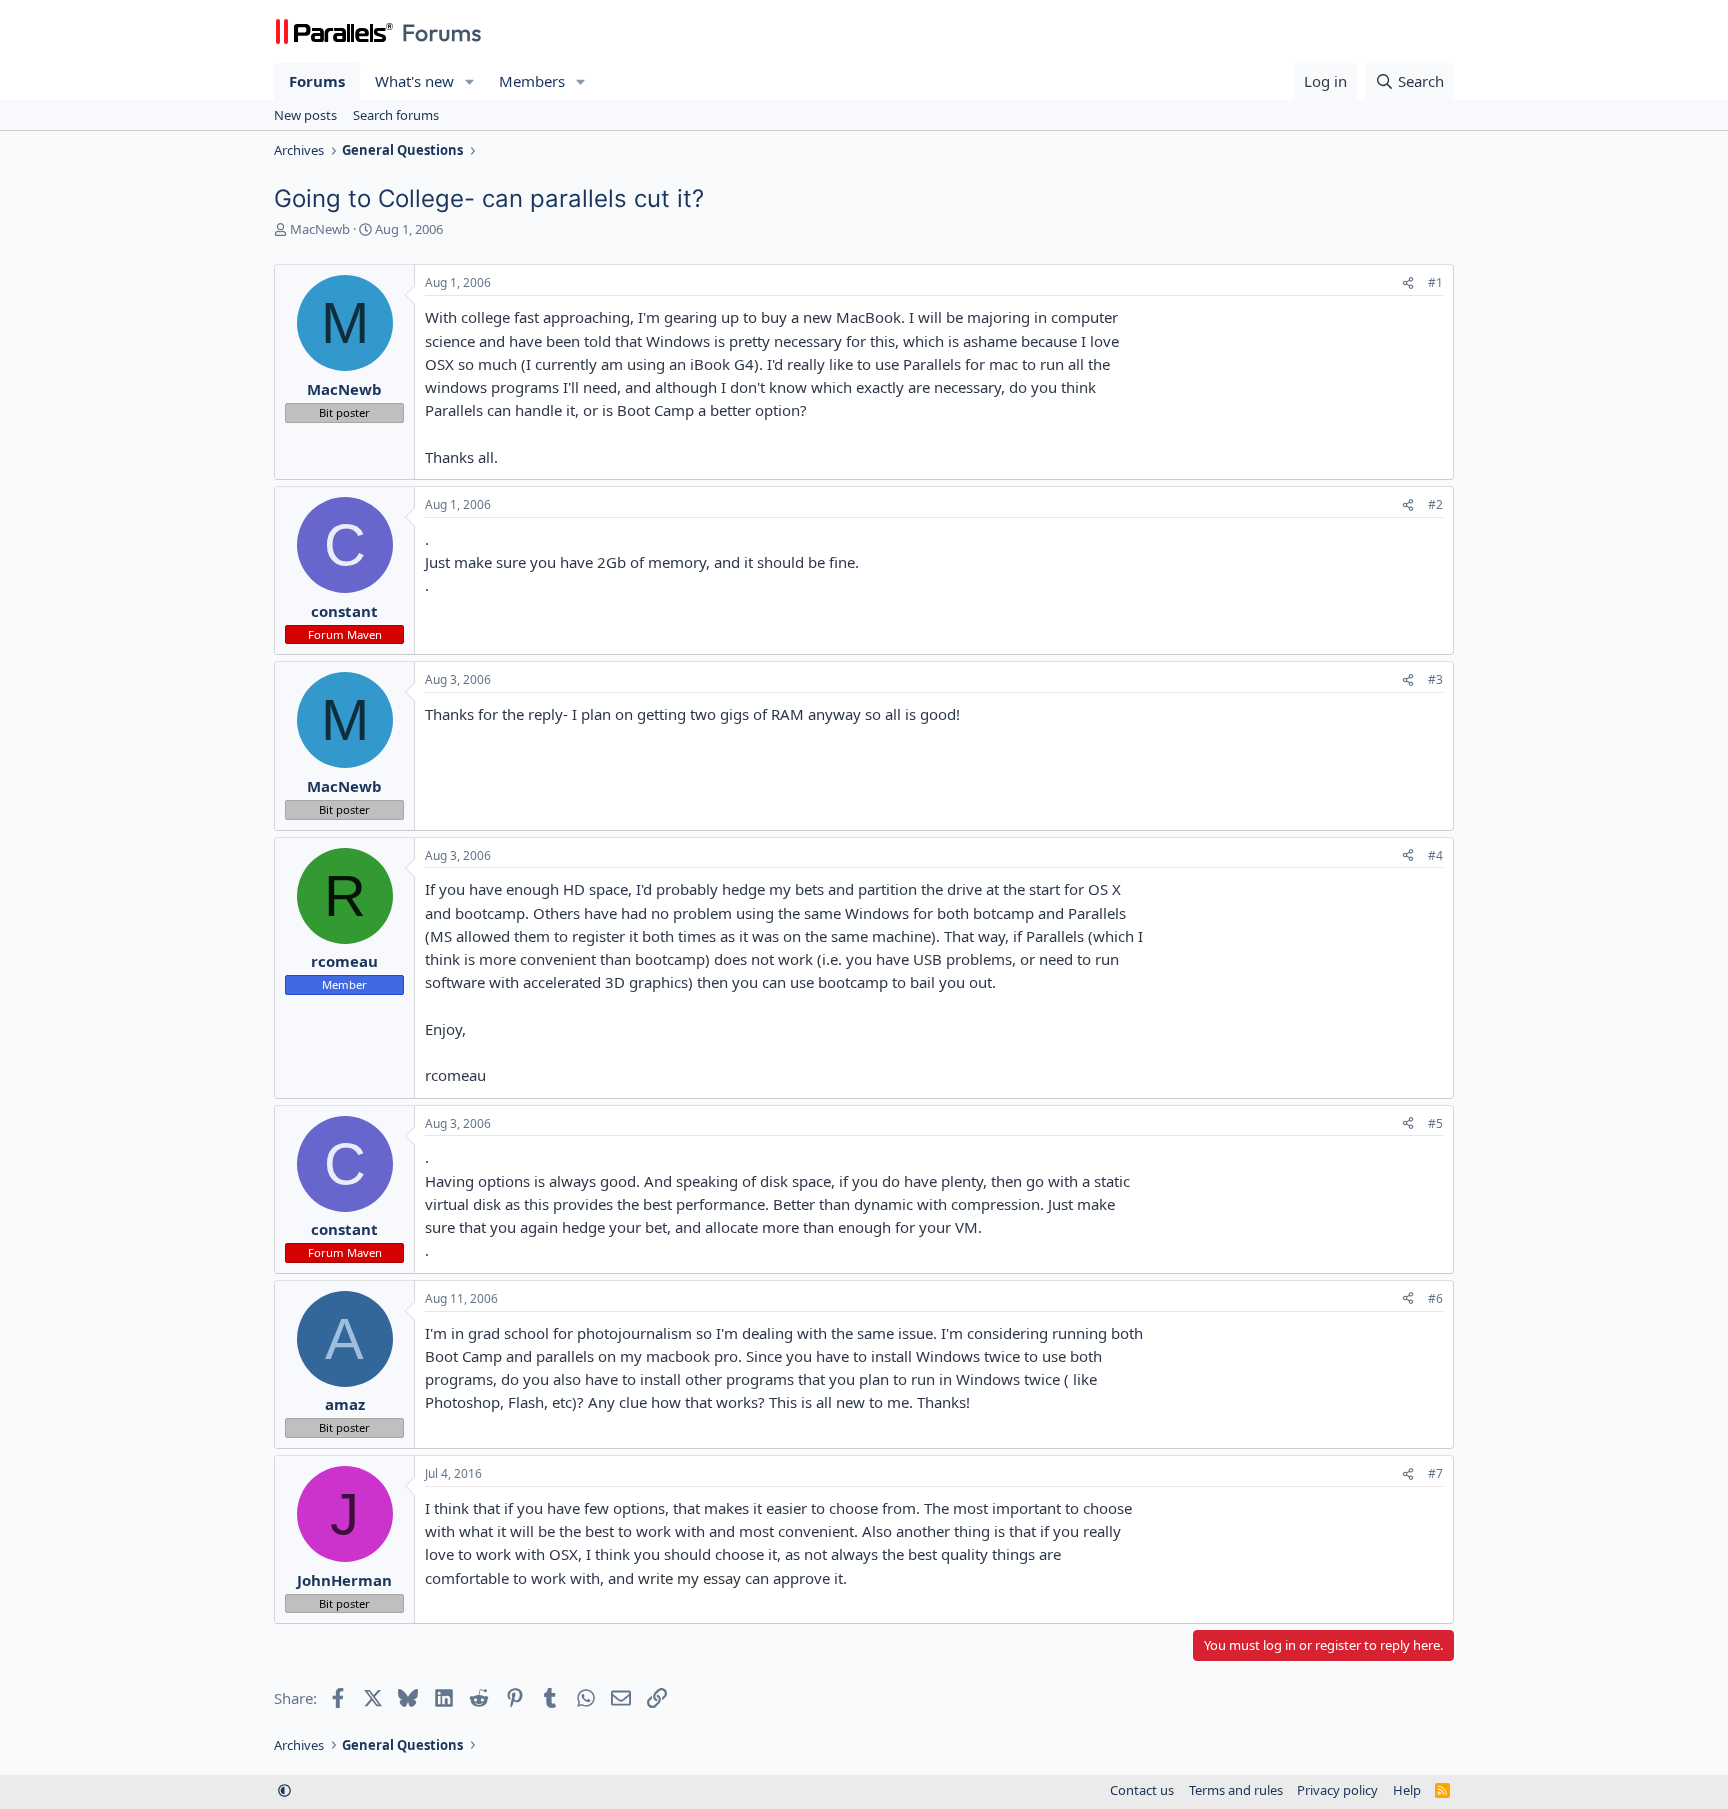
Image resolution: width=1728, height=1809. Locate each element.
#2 (1435, 504)
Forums (317, 81)
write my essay (689, 1578)
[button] (470, 81)
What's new (414, 81)
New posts (305, 115)
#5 (1435, 1123)
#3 (1435, 679)
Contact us (1142, 1790)
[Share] (1408, 283)
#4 (1435, 855)
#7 (1435, 1473)
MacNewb (320, 229)
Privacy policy (1337, 1790)
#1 (1435, 282)
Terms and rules (1236, 1790)
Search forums (396, 115)
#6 (1435, 1298)
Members (532, 81)
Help (1407, 1790)
